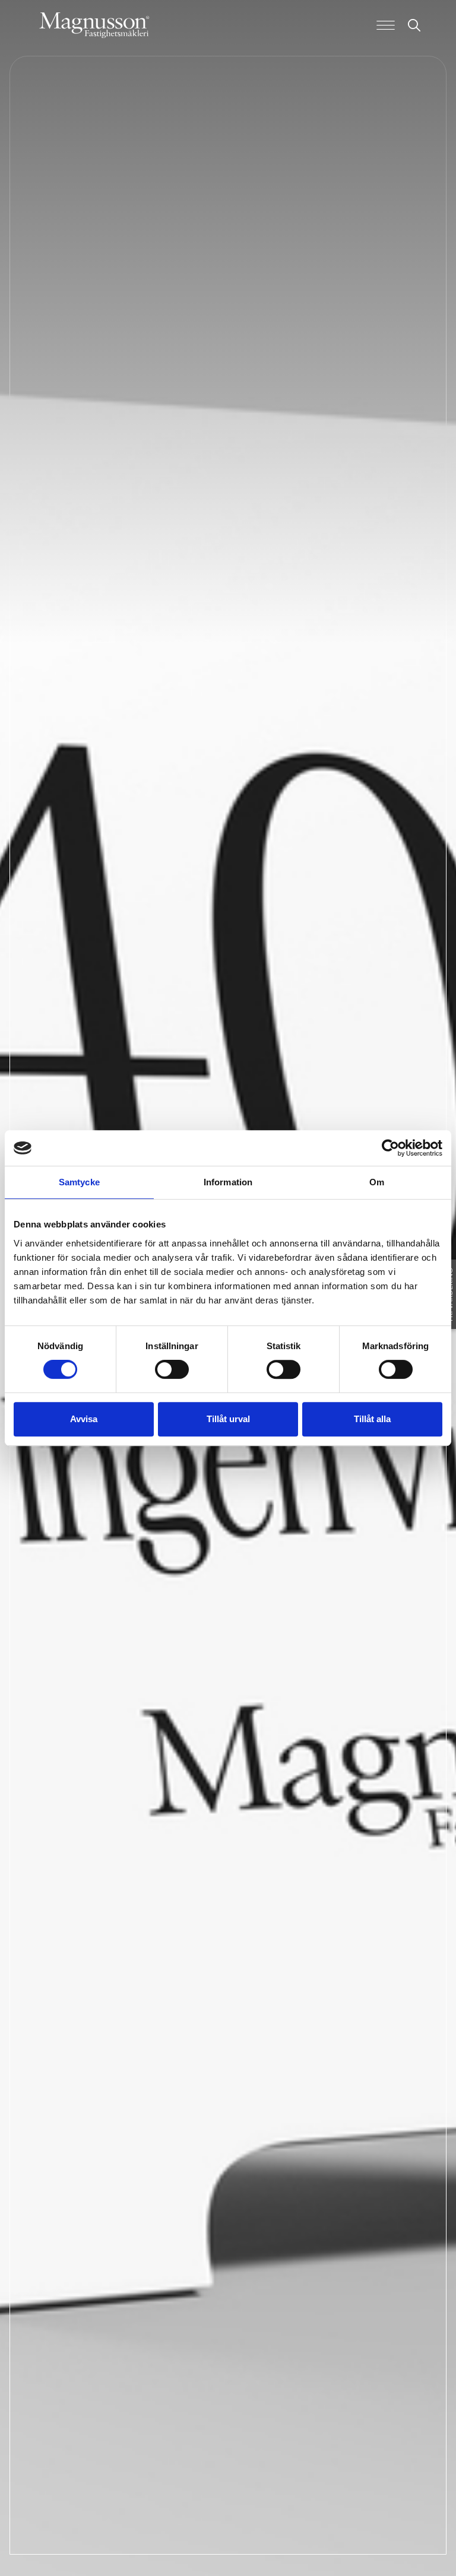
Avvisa (84, 1419)
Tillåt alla (372, 1419)
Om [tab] (377, 1182)
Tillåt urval (228, 1419)
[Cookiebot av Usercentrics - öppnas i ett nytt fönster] (390, 1148)
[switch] (172, 1369)
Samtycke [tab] (79, 1182)
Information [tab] (228, 1182)
